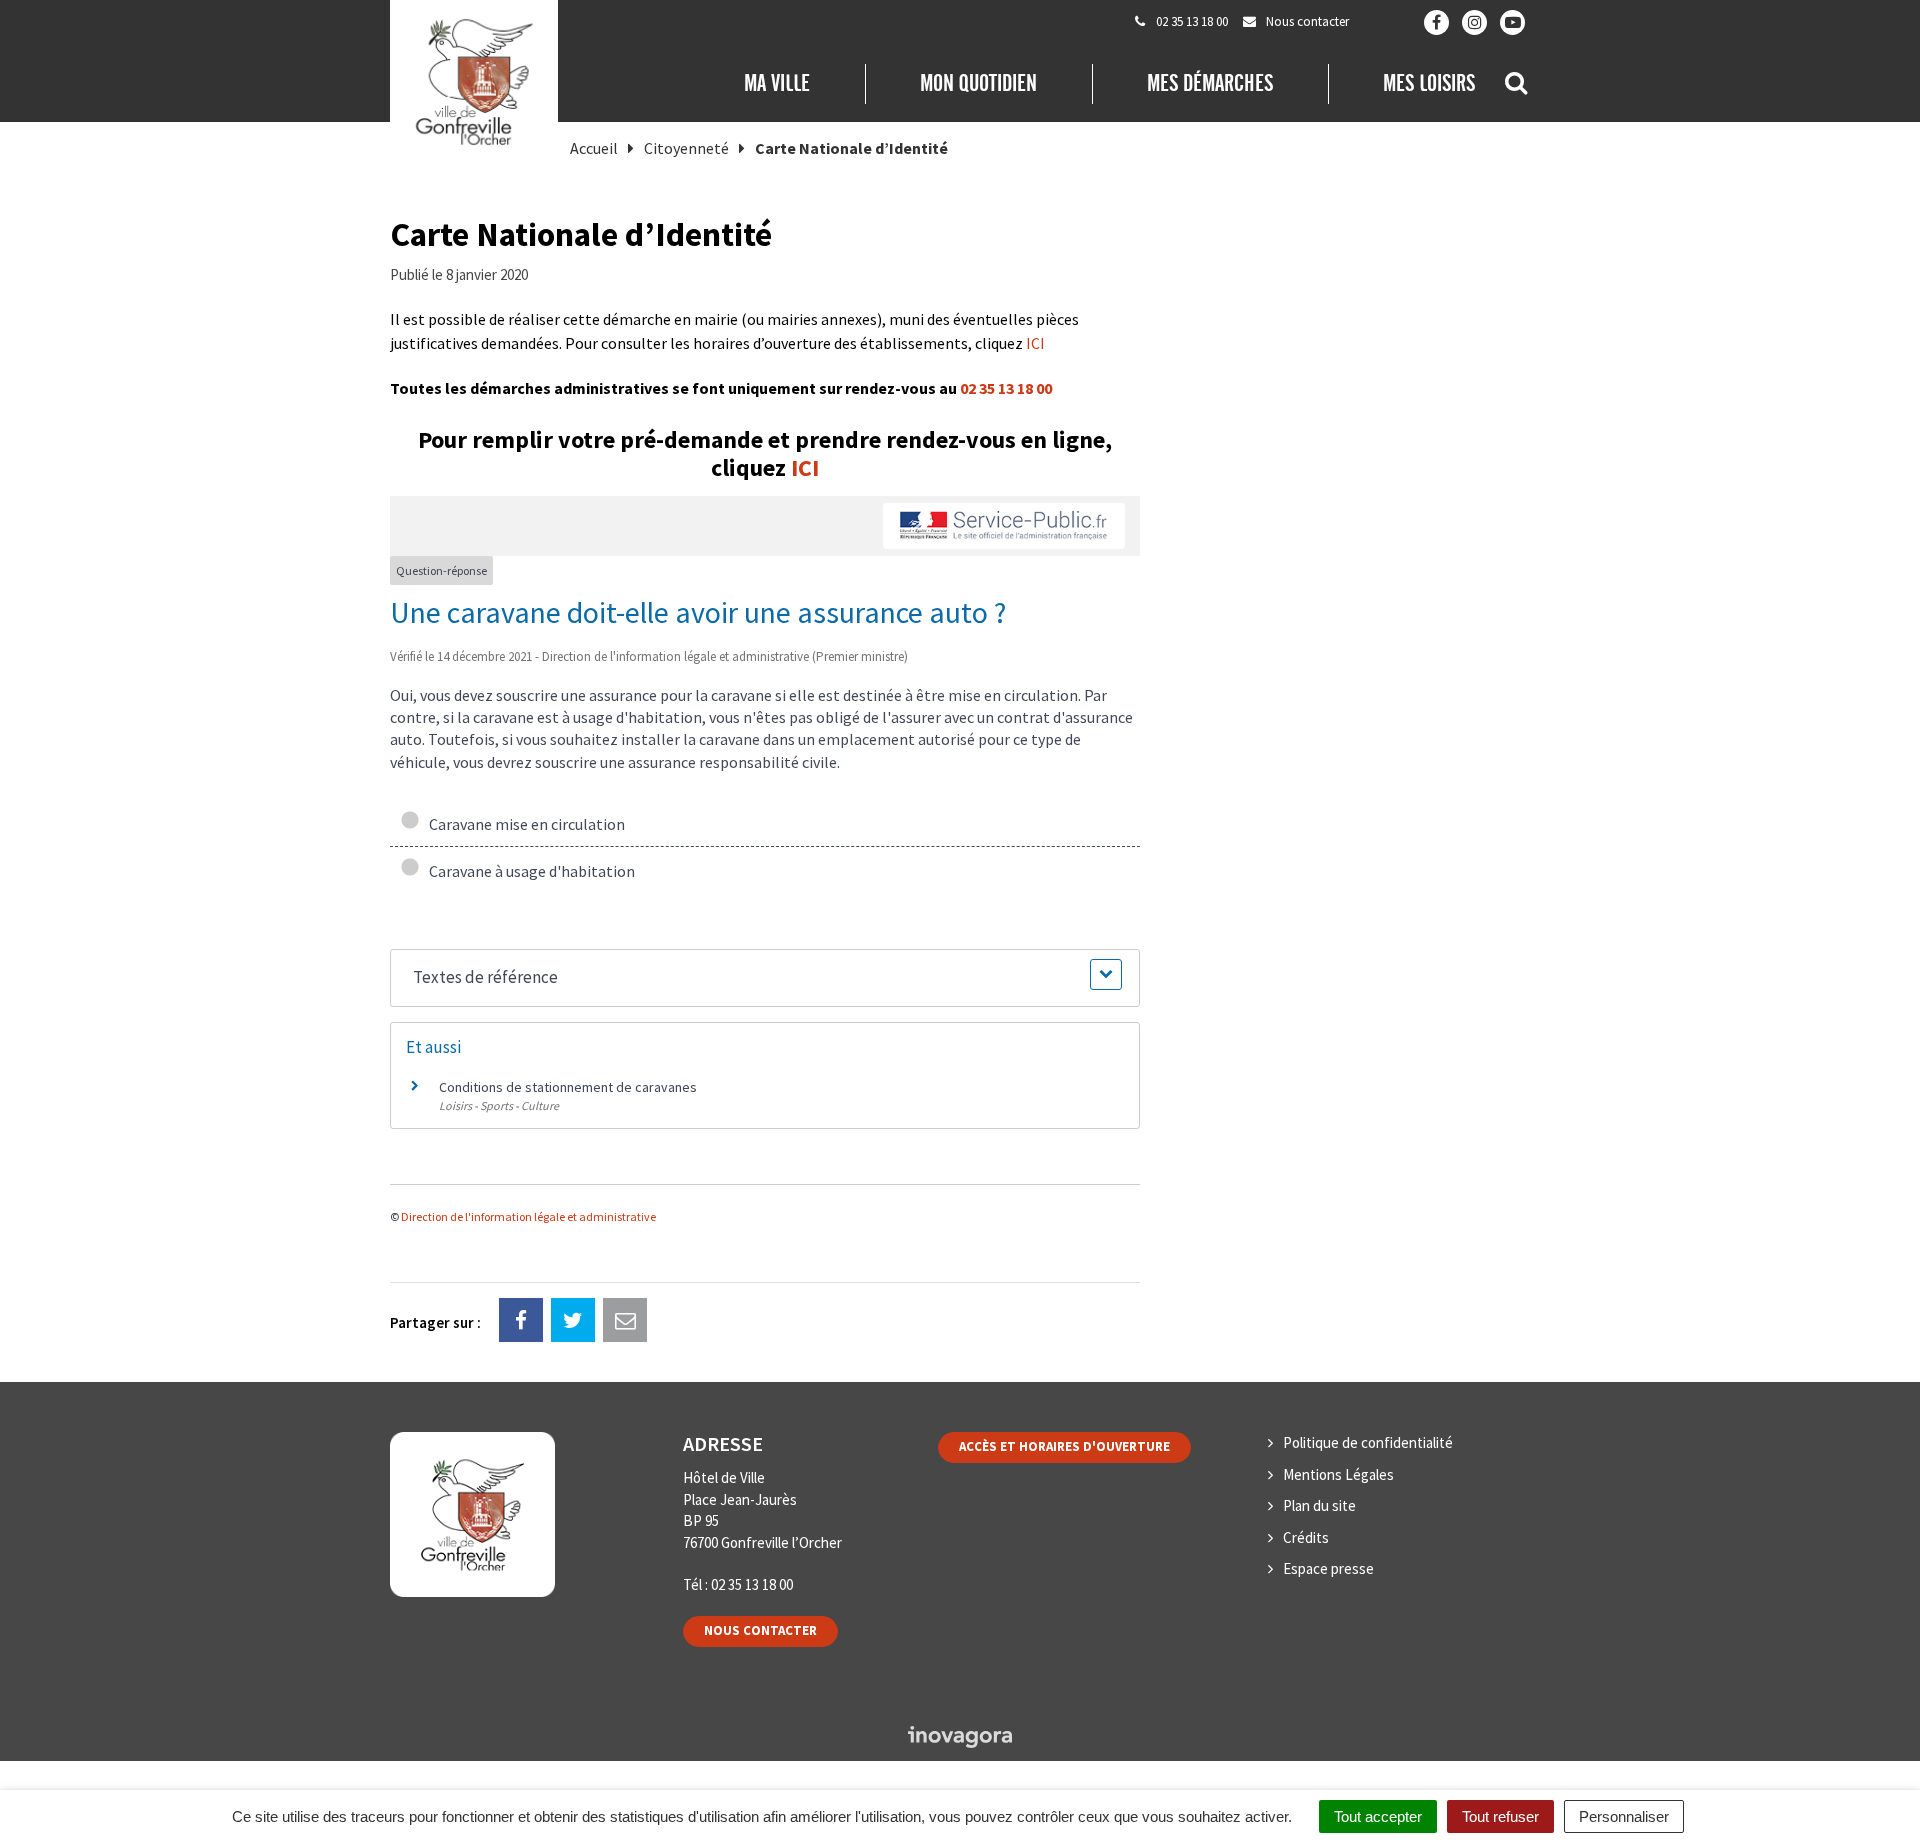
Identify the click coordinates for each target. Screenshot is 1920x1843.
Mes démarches (1210, 83)
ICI (1035, 343)
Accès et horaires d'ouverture (1064, 1446)
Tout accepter (1378, 1816)
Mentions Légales (1338, 1474)
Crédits (1306, 1537)
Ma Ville (777, 83)
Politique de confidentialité (1368, 1442)
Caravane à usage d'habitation (529, 871)
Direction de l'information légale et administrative (528, 1216)
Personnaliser (1624, 1816)
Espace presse (1328, 1568)
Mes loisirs (1429, 83)
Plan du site (1319, 1505)
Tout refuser (1500, 1816)
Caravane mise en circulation (524, 824)
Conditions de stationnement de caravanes (568, 1087)
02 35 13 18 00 (1006, 388)
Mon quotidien (978, 83)
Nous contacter (760, 1630)
